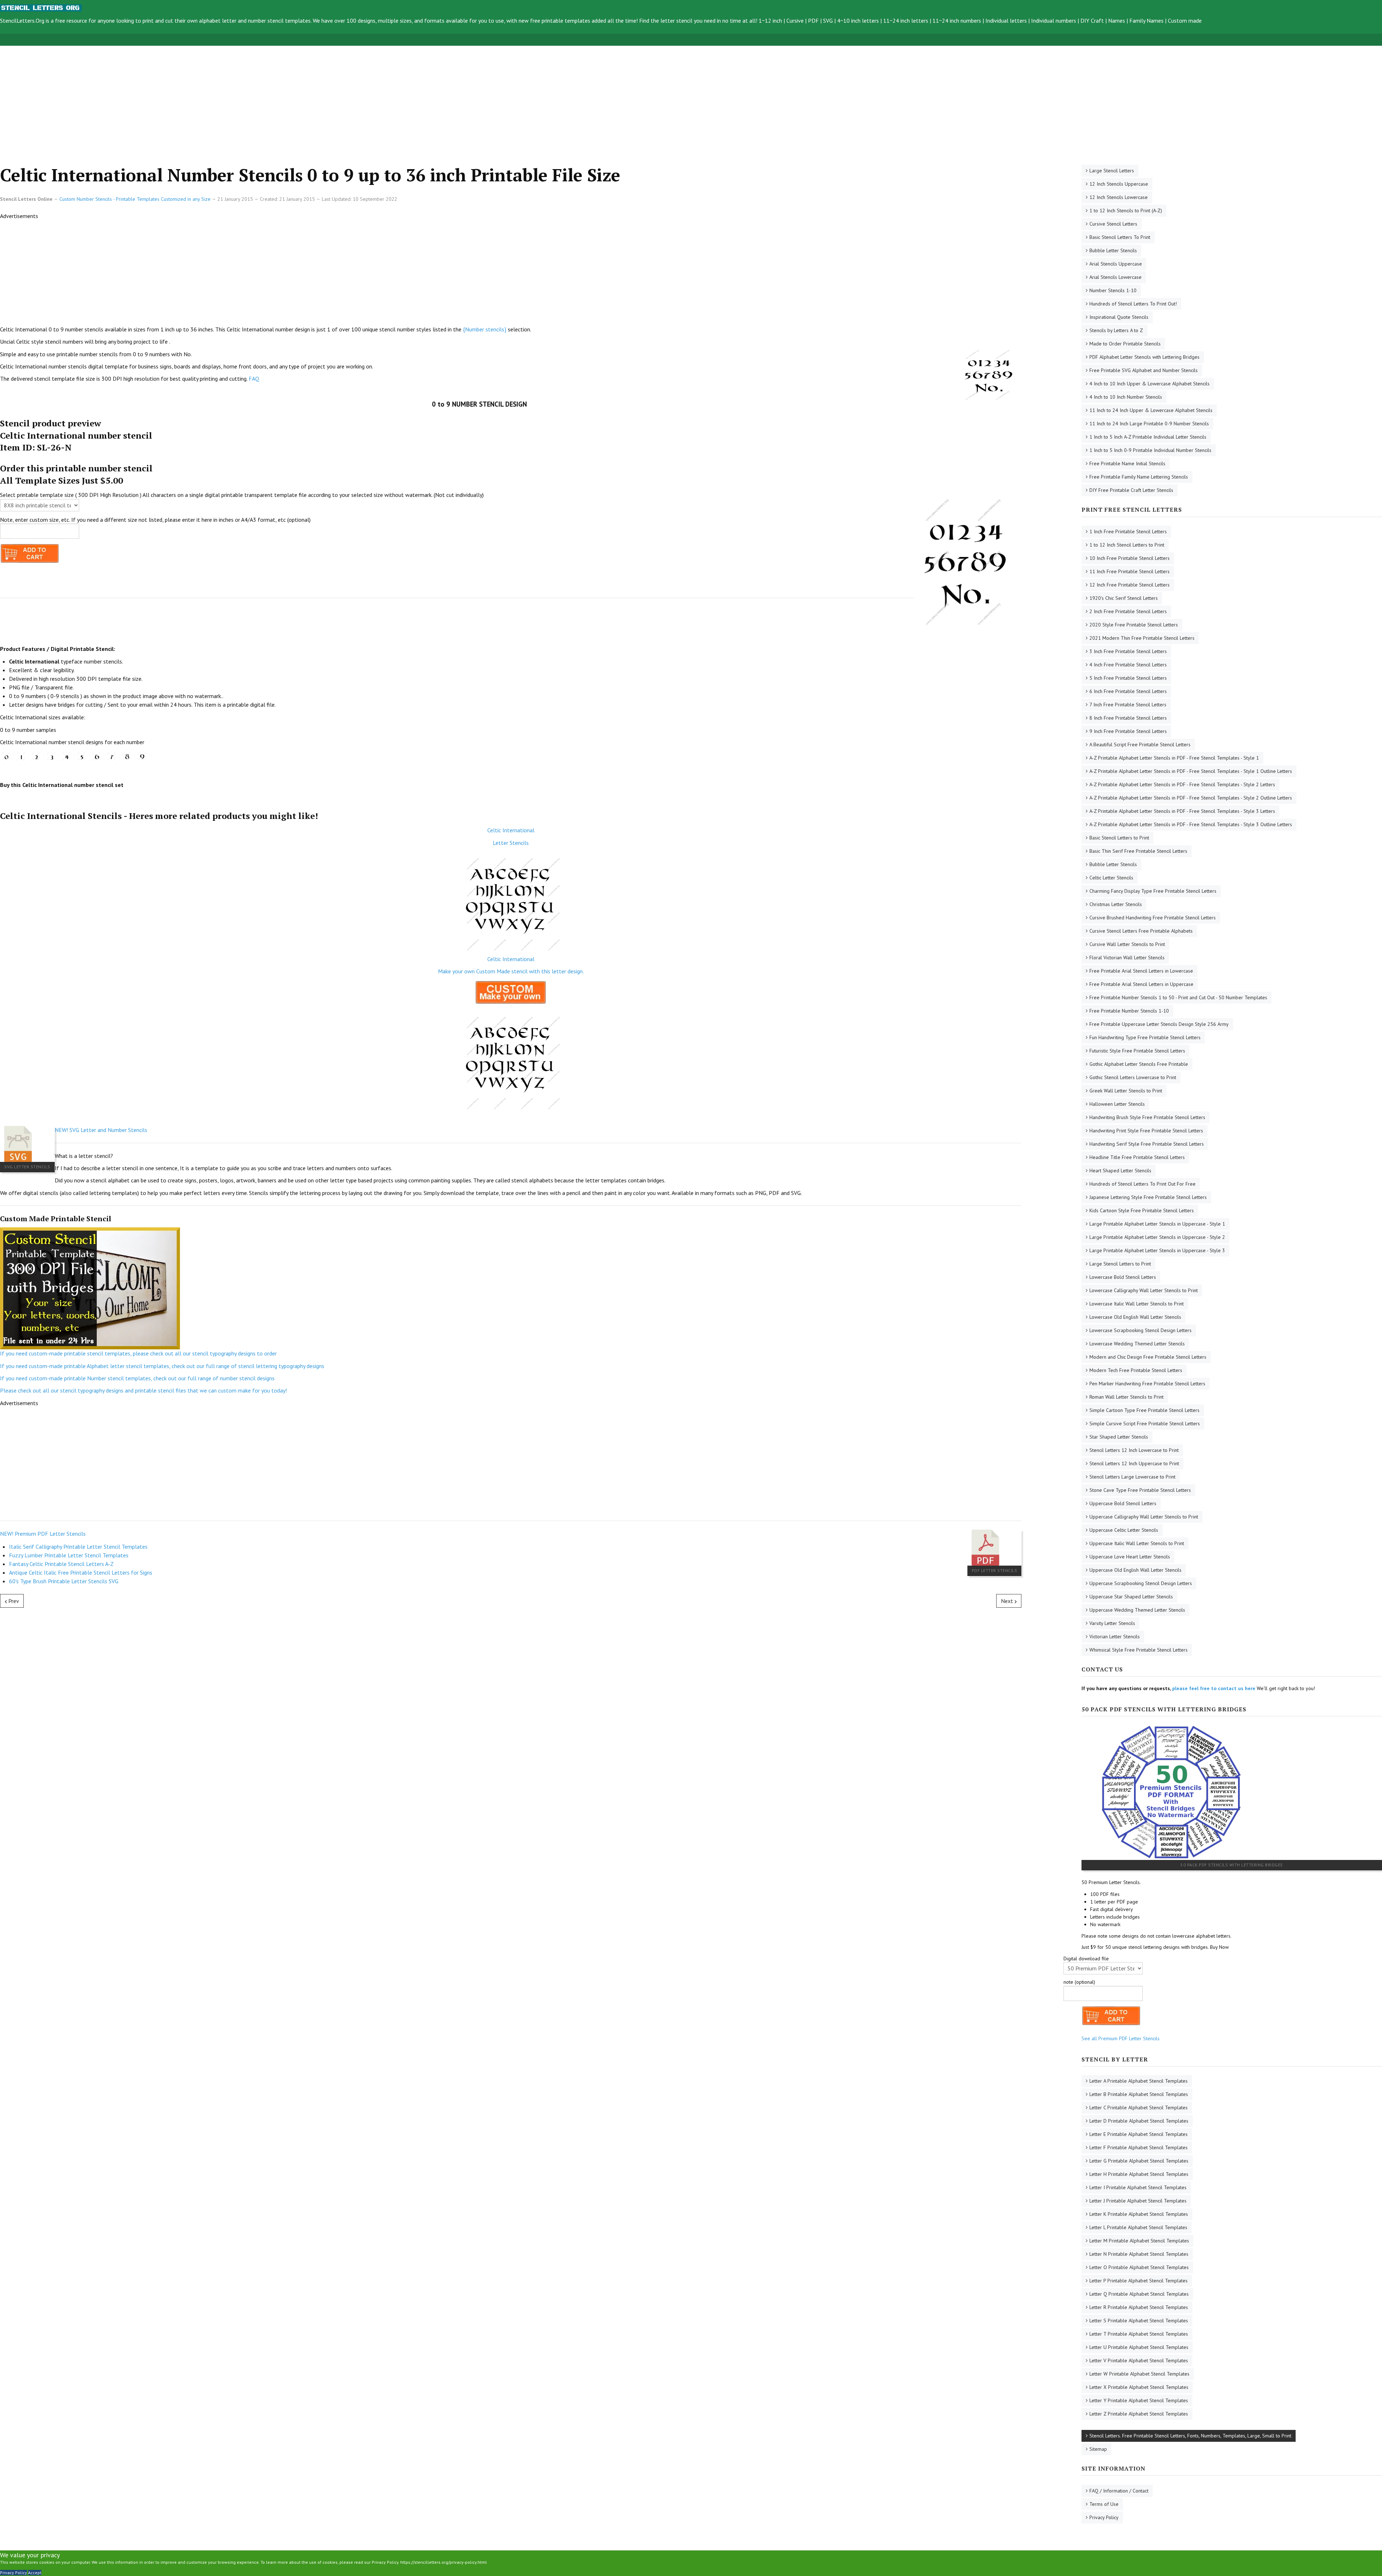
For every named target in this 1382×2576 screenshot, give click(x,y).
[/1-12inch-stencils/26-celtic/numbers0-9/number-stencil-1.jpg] (22, 757)
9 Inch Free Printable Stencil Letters (1128, 731)
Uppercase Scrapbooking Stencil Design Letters (1141, 1583)
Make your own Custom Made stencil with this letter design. (511, 971)
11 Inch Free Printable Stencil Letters (1130, 571)
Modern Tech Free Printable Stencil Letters (1136, 1370)
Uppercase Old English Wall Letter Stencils (1135, 1570)
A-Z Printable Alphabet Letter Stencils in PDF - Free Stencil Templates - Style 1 (1174, 758)
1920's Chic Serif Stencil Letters (1124, 598)
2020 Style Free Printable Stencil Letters (1134, 625)
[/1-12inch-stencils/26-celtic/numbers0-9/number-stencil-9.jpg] (143, 757)
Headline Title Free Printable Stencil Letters (1137, 1157)
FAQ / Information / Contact (1119, 2491)
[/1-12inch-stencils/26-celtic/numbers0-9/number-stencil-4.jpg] (67, 757)
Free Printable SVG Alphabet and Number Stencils (1144, 370)
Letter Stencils (511, 843)
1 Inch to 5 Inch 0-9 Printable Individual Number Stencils (1150, 450)
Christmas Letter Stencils (1116, 904)
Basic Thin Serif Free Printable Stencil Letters (1138, 851)
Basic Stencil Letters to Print (1119, 838)
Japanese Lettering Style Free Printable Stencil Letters (1148, 1197)
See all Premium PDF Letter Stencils (1121, 2038)
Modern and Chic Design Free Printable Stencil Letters (1148, 1357)
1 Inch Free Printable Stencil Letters (1128, 531)
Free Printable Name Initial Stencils (1127, 463)
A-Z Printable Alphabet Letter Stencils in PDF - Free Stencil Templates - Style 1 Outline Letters (1191, 771)
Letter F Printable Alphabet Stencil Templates (1139, 2147)
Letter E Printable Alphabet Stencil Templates (1139, 2134)
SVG (828, 21)
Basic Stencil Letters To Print (1120, 237)
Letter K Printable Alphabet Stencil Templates (1139, 2214)
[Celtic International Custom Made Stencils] (511, 993)
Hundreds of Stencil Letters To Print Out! (1133, 304)
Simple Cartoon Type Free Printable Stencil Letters (1144, 1410)
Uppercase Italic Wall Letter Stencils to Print (1137, 1543)
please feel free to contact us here (1214, 1688)
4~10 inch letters (858, 21)
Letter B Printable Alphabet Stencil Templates (1139, 2094)
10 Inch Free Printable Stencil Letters (1130, 558)
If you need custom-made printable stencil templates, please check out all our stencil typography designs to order (138, 1353)
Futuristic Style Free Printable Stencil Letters (1137, 1051)
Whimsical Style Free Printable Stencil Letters (1139, 1650)
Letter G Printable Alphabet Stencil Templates (1139, 2161)
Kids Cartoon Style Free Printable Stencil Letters (1142, 1210)
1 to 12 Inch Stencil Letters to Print (1127, 545)
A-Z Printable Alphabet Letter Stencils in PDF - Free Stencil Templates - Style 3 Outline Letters (1191, 824)
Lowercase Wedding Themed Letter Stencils (1137, 1344)
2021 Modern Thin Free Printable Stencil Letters (1142, 638)
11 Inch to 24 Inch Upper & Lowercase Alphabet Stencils (1151, 410)
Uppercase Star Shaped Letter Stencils (1131, 1597)
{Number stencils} (485, 329)
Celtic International (511, 830)
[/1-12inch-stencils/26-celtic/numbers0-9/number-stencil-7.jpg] (113, 757)
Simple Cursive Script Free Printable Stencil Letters (1145, 1423)
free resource (71, 21)
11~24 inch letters (906, 21)
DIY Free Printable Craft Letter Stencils (1131, 490)
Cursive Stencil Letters (1113, 224)
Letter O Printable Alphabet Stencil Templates (1139, 2267)
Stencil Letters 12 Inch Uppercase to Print (1134, 1463)
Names (1117, 21)
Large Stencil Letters (1112, 171)
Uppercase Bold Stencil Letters (1123, 1503)
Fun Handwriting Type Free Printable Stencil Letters (1145, 1037)
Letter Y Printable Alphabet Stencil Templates (1139, 2400)
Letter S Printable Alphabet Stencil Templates (1139, 2321)
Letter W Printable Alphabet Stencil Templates (1139, 2374)
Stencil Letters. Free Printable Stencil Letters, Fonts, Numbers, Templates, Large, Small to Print (1190, 2436)
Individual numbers (1054, 21)
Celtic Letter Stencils (1111, 878)
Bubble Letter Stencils (1113, 250)
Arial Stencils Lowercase (1115, 277)
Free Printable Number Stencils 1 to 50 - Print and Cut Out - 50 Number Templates (1178, 997)
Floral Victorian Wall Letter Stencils (1127, 957)
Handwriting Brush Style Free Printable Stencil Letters (1147, 1117)
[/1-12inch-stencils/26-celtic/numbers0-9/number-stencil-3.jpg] (52, 757)
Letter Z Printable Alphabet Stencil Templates (1139, 2414)
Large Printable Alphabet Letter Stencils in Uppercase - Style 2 (1157, 1237)
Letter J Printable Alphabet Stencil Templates (1138, 2201)
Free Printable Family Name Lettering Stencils (1139, 477)
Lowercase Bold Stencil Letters (1123, 1277)
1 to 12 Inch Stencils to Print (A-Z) (1126, 210)
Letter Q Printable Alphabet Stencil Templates (1139, 2294)
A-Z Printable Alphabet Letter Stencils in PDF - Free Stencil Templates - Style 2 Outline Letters (1191, 798)
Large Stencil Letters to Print (1120, 1264)
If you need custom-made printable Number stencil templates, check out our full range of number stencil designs (137, 1378)
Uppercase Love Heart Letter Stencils (1130, 1557)
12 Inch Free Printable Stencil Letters (1130, 585)
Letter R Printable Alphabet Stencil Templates (1139, 2307)
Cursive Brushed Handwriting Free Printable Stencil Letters (1153, 918)
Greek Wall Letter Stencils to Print (1126, 1091)
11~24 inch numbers (957, 21)
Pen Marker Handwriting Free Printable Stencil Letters (1147, 1384)
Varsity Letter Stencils (1112, 1623)
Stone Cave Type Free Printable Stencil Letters (1140, 1490)
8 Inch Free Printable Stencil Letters (1128, 718)
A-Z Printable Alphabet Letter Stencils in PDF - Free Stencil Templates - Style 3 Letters (1182, 811)
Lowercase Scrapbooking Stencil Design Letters (1141, 1330)
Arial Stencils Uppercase (1116, 264)
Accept (35, 2573)
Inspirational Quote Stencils (1119, 317)
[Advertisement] (216, 96)
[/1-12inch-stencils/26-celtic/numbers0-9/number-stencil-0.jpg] (7, 757)
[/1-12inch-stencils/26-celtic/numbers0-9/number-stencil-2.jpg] (37, 757)
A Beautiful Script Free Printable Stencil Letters (1140, 744)
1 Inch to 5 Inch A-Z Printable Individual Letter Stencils (1148, 437)
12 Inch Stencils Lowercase (1119, 197)
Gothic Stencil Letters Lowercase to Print (1133, 1077)
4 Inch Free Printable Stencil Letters (1128, 665)
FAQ (254, 379)
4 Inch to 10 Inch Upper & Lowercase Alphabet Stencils (1150, 384)
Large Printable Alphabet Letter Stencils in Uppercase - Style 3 (1157, 1250)
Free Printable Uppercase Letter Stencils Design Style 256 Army (1159, 1024)
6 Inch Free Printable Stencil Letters (1128, 691)
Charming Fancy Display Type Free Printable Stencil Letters (1153, 891)
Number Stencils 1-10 (1113, 290)
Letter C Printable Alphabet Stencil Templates (1139, 2108)
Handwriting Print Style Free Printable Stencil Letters (1146, 1131)
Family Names (1146, 21)
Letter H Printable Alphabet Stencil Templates (1139, 2174)
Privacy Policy (1104, 2517)
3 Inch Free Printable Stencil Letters (1128, 651)
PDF (813, 21)
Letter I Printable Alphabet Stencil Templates (1138, 2187)
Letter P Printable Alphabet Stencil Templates (1139, 2281)
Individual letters (1006, 21)
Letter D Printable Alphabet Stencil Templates (1139, 2121)
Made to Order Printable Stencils (1125, 344)
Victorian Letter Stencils (1115, 1636)
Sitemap (1098, 2449)
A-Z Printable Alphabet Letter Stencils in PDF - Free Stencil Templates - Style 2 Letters (1182, 784)
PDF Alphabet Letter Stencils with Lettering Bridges (1144, 357)
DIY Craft (1092, 21)
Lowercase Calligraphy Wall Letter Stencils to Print (1144, 1290)
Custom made (1185, 21)
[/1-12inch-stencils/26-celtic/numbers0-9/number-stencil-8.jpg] (128, 757)
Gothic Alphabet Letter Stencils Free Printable (1139, 1064)
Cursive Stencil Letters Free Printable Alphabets (1141, 931)
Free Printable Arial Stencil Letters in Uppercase (1141, 984)
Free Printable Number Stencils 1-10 (1129, 1011)
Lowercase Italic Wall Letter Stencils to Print (1137, 1304)
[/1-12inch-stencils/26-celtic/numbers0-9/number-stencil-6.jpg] (98, 757)
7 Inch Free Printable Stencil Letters (1128, 705)
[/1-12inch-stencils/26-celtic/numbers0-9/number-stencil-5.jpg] (82, 757)
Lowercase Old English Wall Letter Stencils (1135, 1317)
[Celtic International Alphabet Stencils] (511, 901)
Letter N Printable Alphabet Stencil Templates (1139, 2254)
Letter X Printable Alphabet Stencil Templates (1139, 2387)
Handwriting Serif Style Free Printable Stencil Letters (1147, 1144)
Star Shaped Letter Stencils (1119, 1437)
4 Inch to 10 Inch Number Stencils (1126, 397)
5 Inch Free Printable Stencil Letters (1128, 678)
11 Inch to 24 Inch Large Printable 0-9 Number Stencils (1149, 424)
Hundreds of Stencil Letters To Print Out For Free (1142, 1184)
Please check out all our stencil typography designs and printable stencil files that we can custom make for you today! (143, 1390)
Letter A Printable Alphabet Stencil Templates (1139, 2081)
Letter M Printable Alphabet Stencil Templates (1139, 2241)
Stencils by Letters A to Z (1116, 330)
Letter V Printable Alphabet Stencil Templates (1139, 2360)
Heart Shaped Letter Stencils (1120, 1171)
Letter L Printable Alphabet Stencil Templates (1138, 2227)
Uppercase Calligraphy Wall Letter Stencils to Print (1144, 1517)
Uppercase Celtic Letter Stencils (1124, 1530)
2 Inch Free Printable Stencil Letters (1128, 611)
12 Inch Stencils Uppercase (1119, 184)
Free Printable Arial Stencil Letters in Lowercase (1141, 971)
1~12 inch (770, 21)
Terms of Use (1104, 2504)
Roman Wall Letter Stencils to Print (1126, 1397)
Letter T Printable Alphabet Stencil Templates (1139, 2334)
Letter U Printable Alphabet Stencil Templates (1139, 2347)
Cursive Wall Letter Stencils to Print (1127, 944)
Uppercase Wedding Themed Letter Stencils (1137, 1610)
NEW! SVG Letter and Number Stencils (101, 1130)
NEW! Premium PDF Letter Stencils (43, 1534)
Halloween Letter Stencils (1117, 1104)
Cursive (795, 21)
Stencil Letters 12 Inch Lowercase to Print (1134, 1450)
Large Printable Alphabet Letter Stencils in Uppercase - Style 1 (1157, 1224)
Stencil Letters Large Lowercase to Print (1132, 1477)
